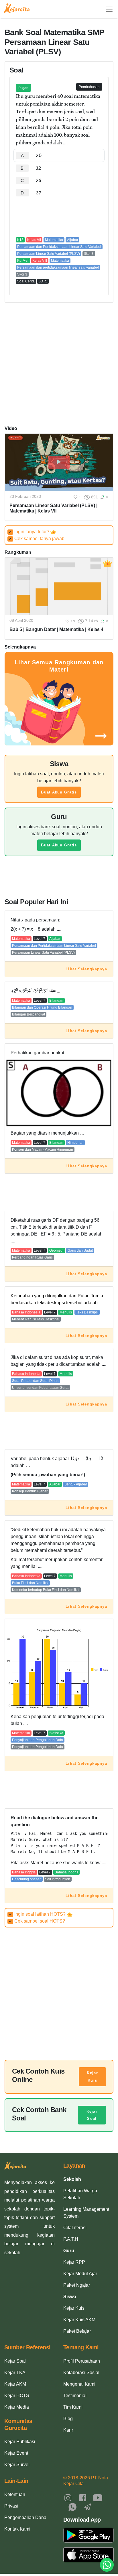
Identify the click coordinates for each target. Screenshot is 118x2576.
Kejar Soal (92, 2115)
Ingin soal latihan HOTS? (38, 1914)
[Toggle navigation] (109, 9)
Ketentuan (15, 2494)
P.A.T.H (71, 2239)
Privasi (11, 2506)
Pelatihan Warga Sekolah (80, 2194)
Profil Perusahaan (82, 2361)
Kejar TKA (15, 2373)
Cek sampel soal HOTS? (37, 1921)
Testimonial (75, 2396)
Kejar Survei (17, 2465)
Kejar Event (16, 2453)
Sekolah (72, 2179)
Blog (68, 2419)
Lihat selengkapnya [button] (86, 969)
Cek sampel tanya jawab (37, 539)
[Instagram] (68, 2497)
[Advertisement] (59, 217)
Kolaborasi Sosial (81, 2373)
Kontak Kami (17, 2529)
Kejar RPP (74, 2262)
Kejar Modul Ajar (80, 2274)
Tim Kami (73, 2407)
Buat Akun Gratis (59, 792)
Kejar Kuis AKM (79, 2320)
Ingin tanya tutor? (30, 532)
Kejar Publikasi (20, 2442)
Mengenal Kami (79, 2384)
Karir (68, 2430)
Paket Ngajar (77, 2285)
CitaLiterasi (75, 2228)
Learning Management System (86, 2213)
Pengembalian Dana (25, 2517)
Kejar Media (17, 2407)
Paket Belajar (77, 2331)
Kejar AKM (15, 2384)
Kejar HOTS (17, 2396)
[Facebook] (83, 2497)
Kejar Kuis (92, 2077)
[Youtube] (98, 2497)
